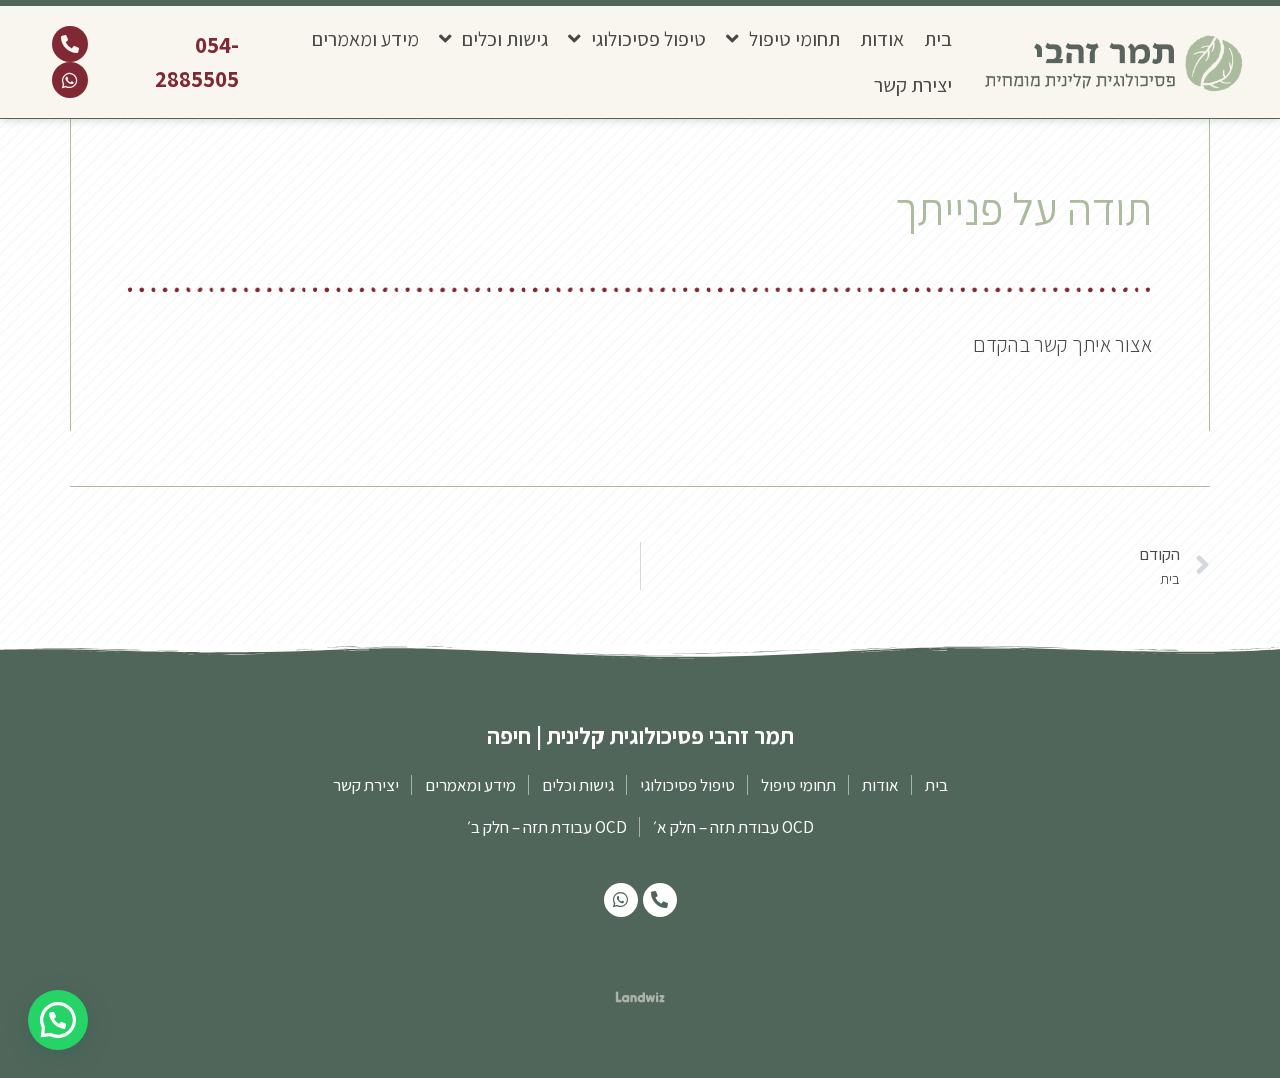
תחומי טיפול (794, 39)
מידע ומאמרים (365, 39)
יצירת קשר (913, 85)
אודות (882, 39)
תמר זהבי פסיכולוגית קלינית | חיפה (640, 736)
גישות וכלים (505, 39)
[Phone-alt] (70, 44)
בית (938, 39)
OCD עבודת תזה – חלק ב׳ (547, 827)
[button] (58, 1020)
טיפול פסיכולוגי (648, 39)
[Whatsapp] (70, 80)
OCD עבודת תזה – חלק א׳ (733, 827)
